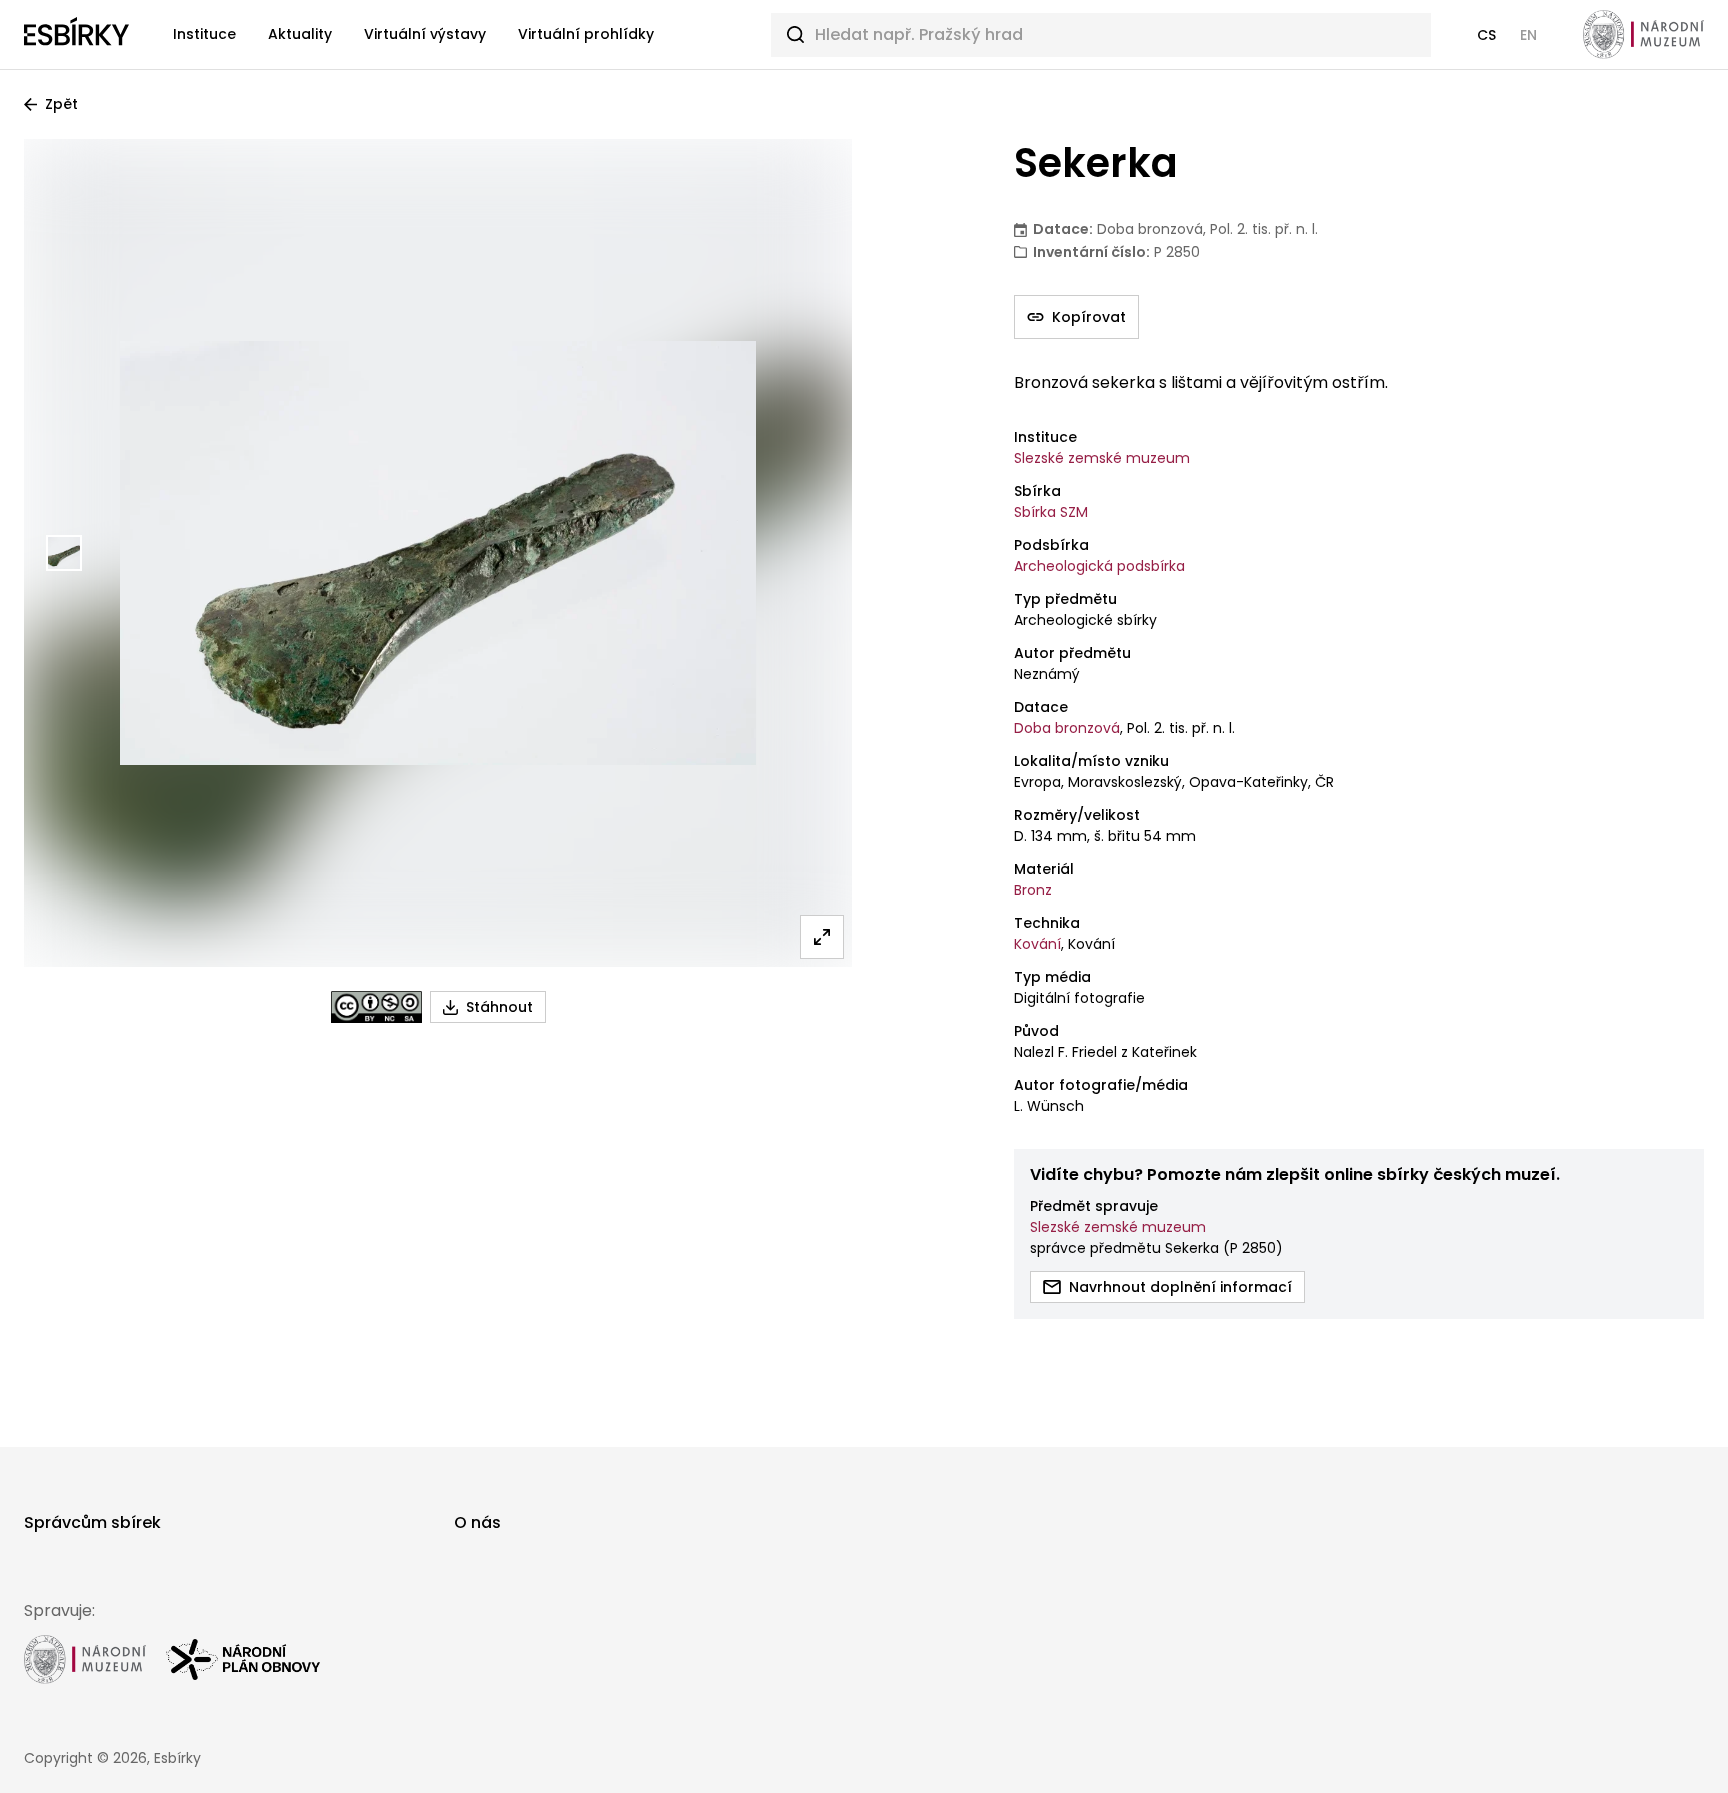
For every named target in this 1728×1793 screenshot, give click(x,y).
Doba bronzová (1067, 728)
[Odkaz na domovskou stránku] (76, 35)
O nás (477, 1522)
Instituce (204, 34)
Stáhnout (499, 1007)
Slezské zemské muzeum (1102, 458)
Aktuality (300, 34)
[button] (1486, 35)
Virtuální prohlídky (586, 34)
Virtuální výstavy (425, 34)
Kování (1037, 944)
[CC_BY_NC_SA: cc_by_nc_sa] (376, 1007)
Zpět (61, 104)
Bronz (1033, 890)
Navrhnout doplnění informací (1180, 1287)
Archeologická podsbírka (1099, 566)
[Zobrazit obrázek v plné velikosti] (822, 937)
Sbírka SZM (1051, 512)
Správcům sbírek (92, 1522)
